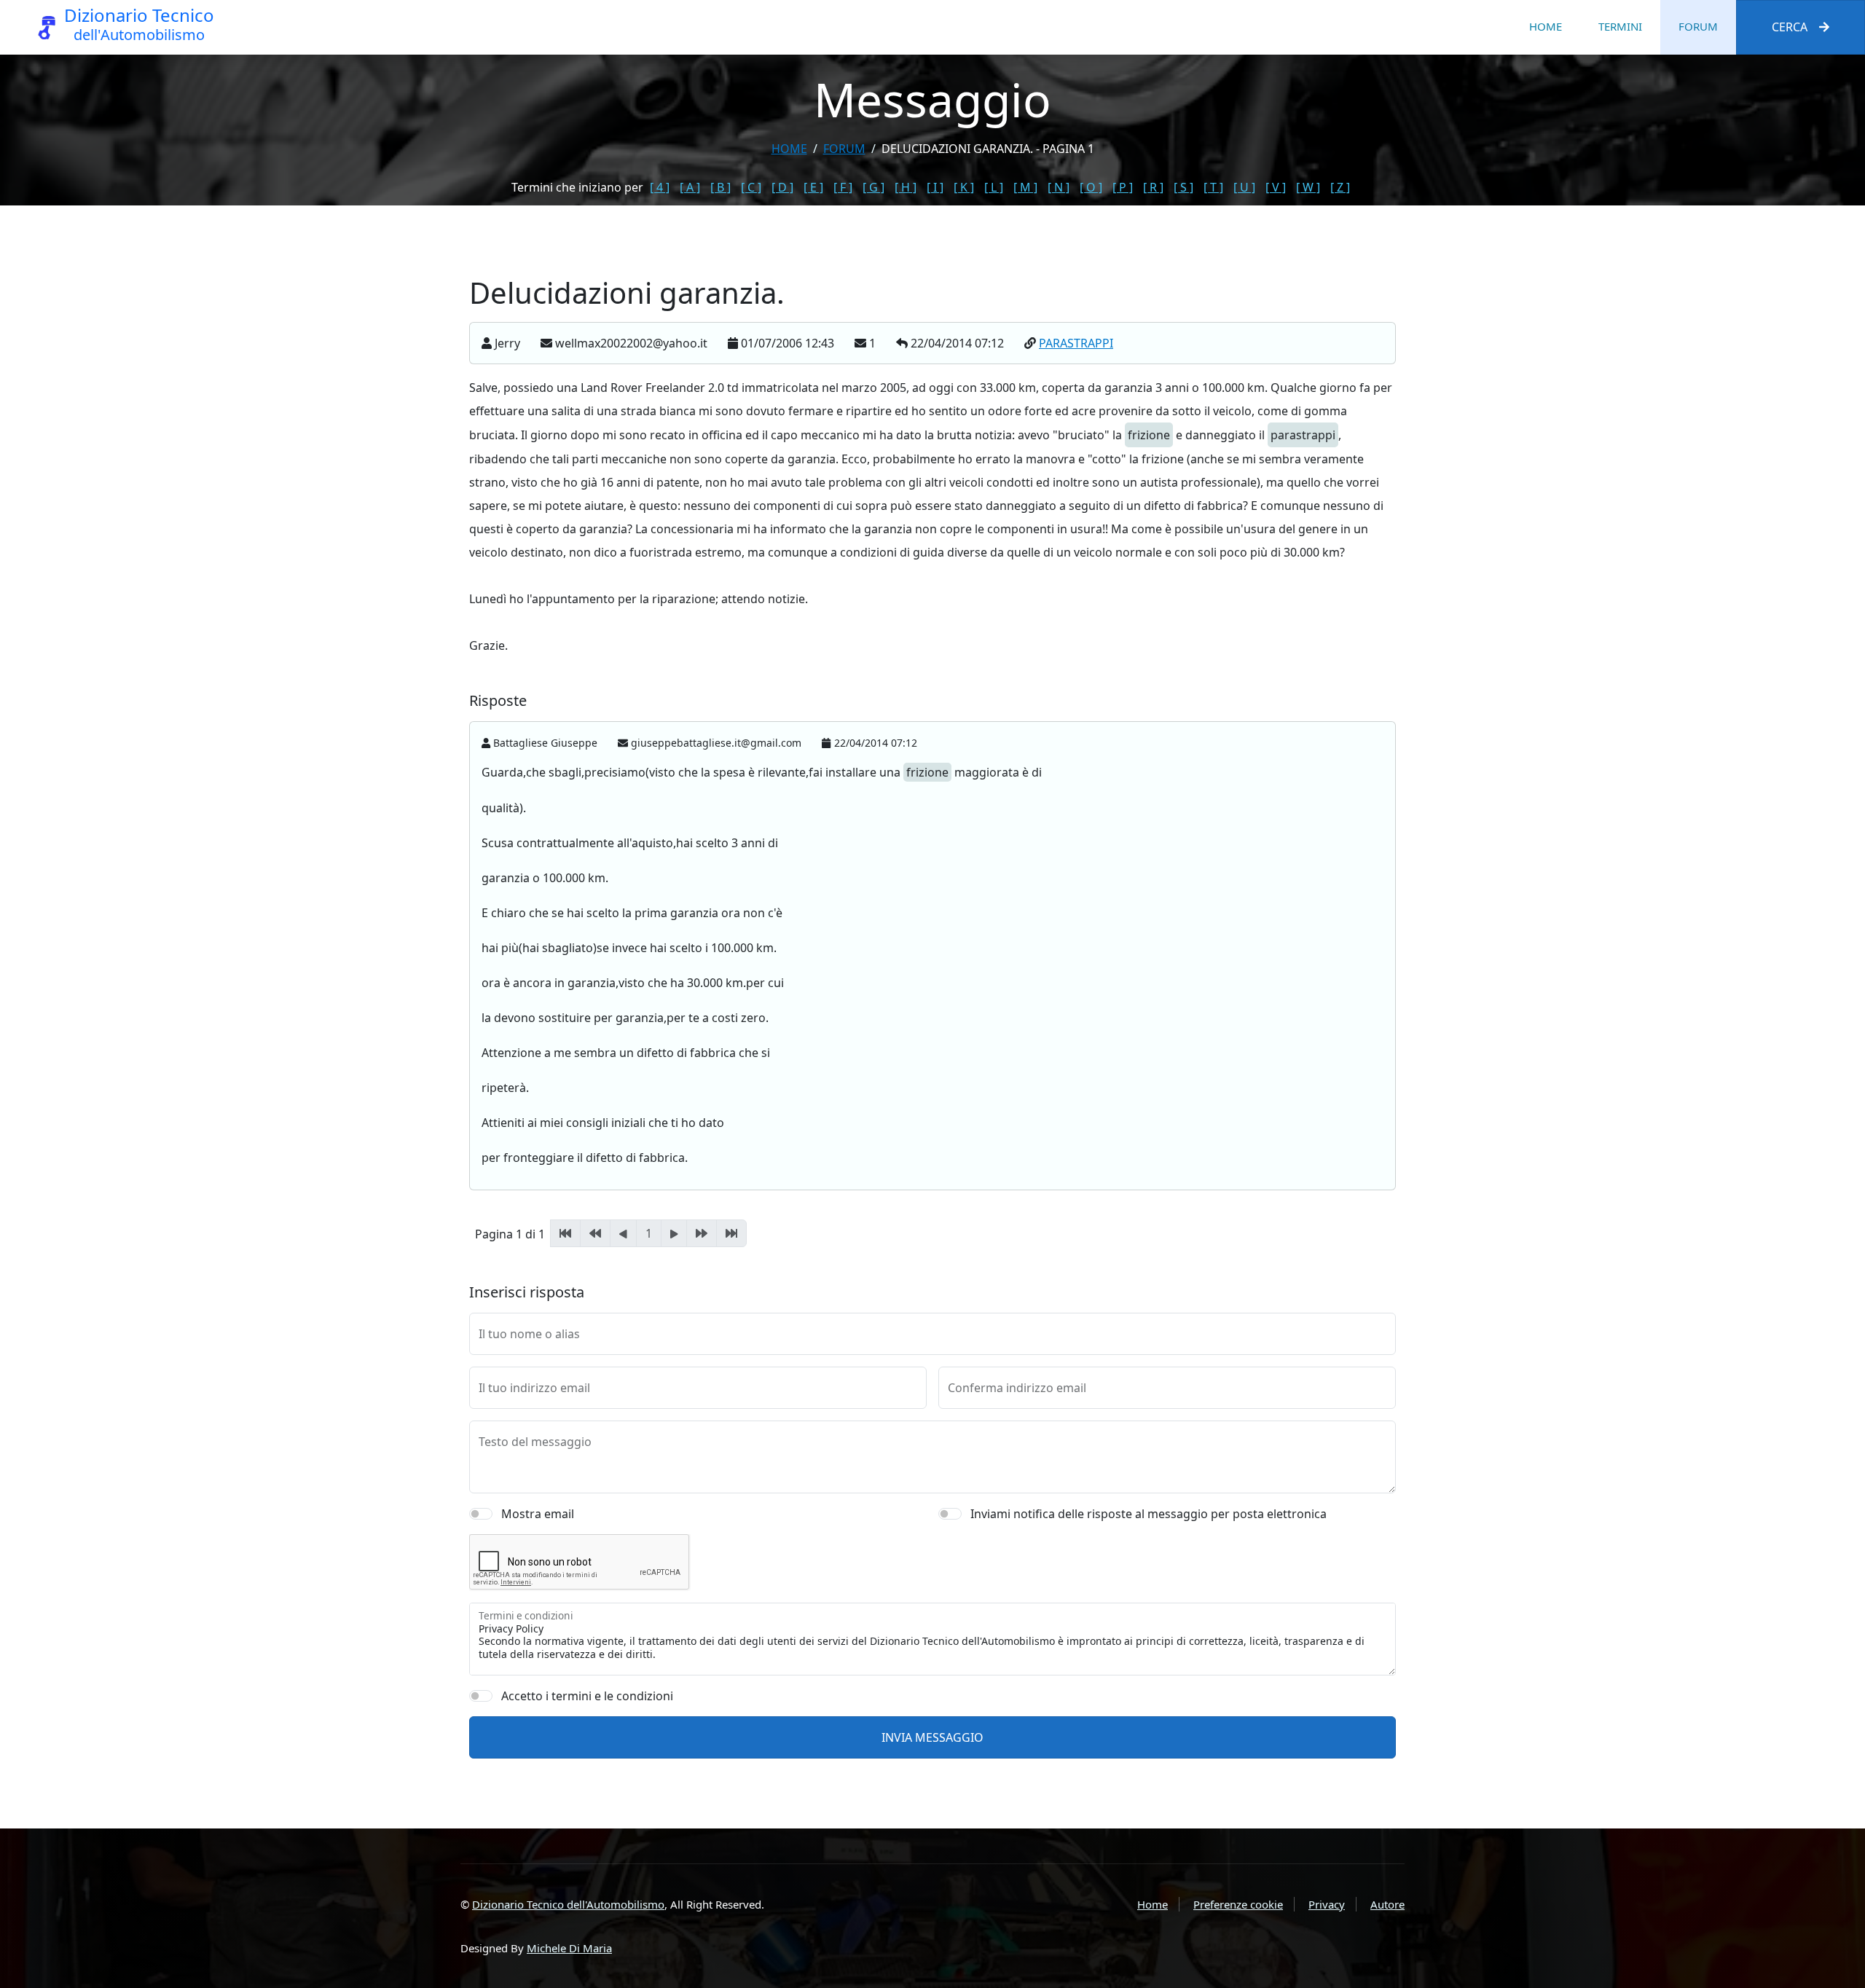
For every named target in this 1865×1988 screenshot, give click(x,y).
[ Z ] (1340, 187)
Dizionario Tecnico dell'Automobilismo (568, 1904)
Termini (1620, 26)
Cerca (1790, 27)
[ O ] (1091, 187)
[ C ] (751, 187)
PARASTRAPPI (1076, 343)
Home (1546, 26)
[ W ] (1308, 187)
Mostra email (538, 1514)
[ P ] (1123, 187)
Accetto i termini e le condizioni (587, 1696)
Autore (1387, 1904)
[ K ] (964, 187)
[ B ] (721, 187)
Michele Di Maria (569, 1948)
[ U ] (1244, 187)
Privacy (1327, 1904)
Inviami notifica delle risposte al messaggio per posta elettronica (1149, 1514)
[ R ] (1153, 187)
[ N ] (1059, 187)
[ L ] (994, 187)
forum (844, 149)
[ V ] (1276, 187)
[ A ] (690, 187)
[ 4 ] (660, 187)
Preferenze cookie (1238, 1904)
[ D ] (782, 187)
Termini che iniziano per (577, 187)
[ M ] (1025, 187)
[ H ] (906, 187)
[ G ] (873, 187)
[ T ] (1213, 187)
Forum (1698, 26)
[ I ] (935, 187)
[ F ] (843, 187)
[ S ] (1183, 187)
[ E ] (813, 187)
